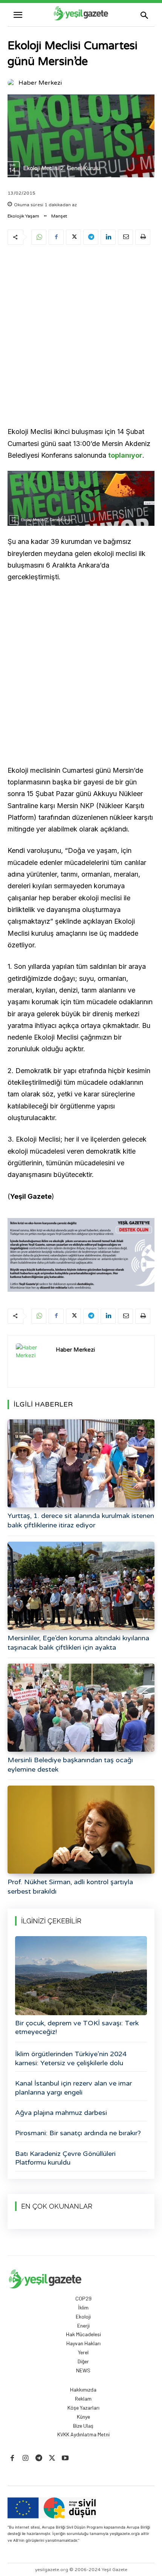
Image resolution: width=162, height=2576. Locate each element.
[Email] (125, 237)
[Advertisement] (81, 337)
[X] (73, 237)
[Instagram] (25, 2458)
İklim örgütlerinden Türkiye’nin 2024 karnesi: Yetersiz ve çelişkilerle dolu (71, 2058)
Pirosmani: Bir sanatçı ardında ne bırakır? (78, 2133)
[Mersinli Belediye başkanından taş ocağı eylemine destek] (81, 1708)
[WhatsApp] (39, 237)
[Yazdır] (143, 237)
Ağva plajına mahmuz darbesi (61, 2113)
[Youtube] (65, 2458)
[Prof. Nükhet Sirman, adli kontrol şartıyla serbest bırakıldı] (81, 1830)
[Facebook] (56, 237)
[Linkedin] (108, 237)
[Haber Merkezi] (12, 83)
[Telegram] (91, 237)
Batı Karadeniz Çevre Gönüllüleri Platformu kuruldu (65, 2158)
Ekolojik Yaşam (23, 216)
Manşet (59, 216)
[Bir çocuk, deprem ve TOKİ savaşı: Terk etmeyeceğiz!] (81, 1976)
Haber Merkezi (40, 83)
